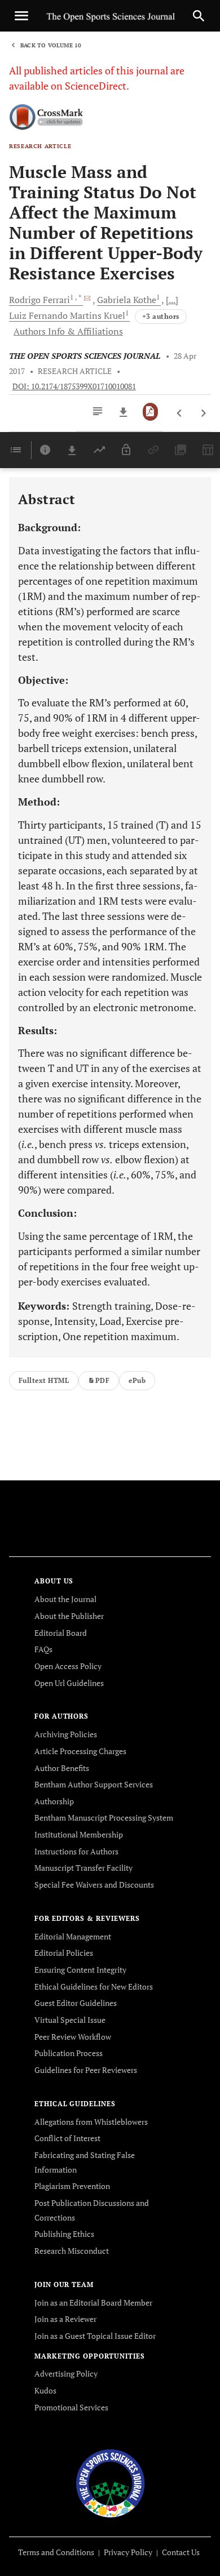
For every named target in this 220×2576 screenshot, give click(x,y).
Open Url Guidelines (69, 1683)
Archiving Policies (66, 1734)
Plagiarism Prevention (72, 2186)
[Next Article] (203, 413)
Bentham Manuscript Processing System (104, 1818)
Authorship (54, 1801)
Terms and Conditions (56, 2552)
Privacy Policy (128, 2552)
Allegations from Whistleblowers (91, 2122)
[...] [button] (172, 300)
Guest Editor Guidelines (76, 2003)
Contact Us (181, 2552)
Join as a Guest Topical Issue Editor (95, 2336)
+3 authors (161, 316)
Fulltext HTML (44, 1380)
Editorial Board (61, 1633)
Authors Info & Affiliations (68, 331)
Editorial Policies (64, 1953)
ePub (137, 1380)
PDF (102, 1380)
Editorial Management (73, 1936)
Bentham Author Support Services (94, 1784)
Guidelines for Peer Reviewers (86, 2070)
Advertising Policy (66, 2373)
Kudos (45, 2390)
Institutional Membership (79, 1834)
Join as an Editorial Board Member (93, 2303)
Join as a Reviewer (65, 2319)
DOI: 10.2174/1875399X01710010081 (74, 386)
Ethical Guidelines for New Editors (94, 1986)
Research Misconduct (72, 2251)
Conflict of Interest (67, 2138)
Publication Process (69, 2053)
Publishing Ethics (64, 2234)
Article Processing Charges (80, 1751)
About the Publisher (69, 1616)
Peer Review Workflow (73, 2037)
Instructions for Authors (76, 1851)
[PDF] (150, 412)
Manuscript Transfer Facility (83, 1868)
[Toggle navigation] (21, 16)
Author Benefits (62, 1768)
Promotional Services (71, 2407)
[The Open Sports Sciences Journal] (110, 2483)
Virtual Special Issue (70, 2020)
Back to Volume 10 (51, 45)
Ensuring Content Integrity (80, 1970)
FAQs (43, 1649)
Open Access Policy (68, 1666)
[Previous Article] (180, 413)
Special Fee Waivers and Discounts (94, 1885)
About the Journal (65, 1599)
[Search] (199, 16)
